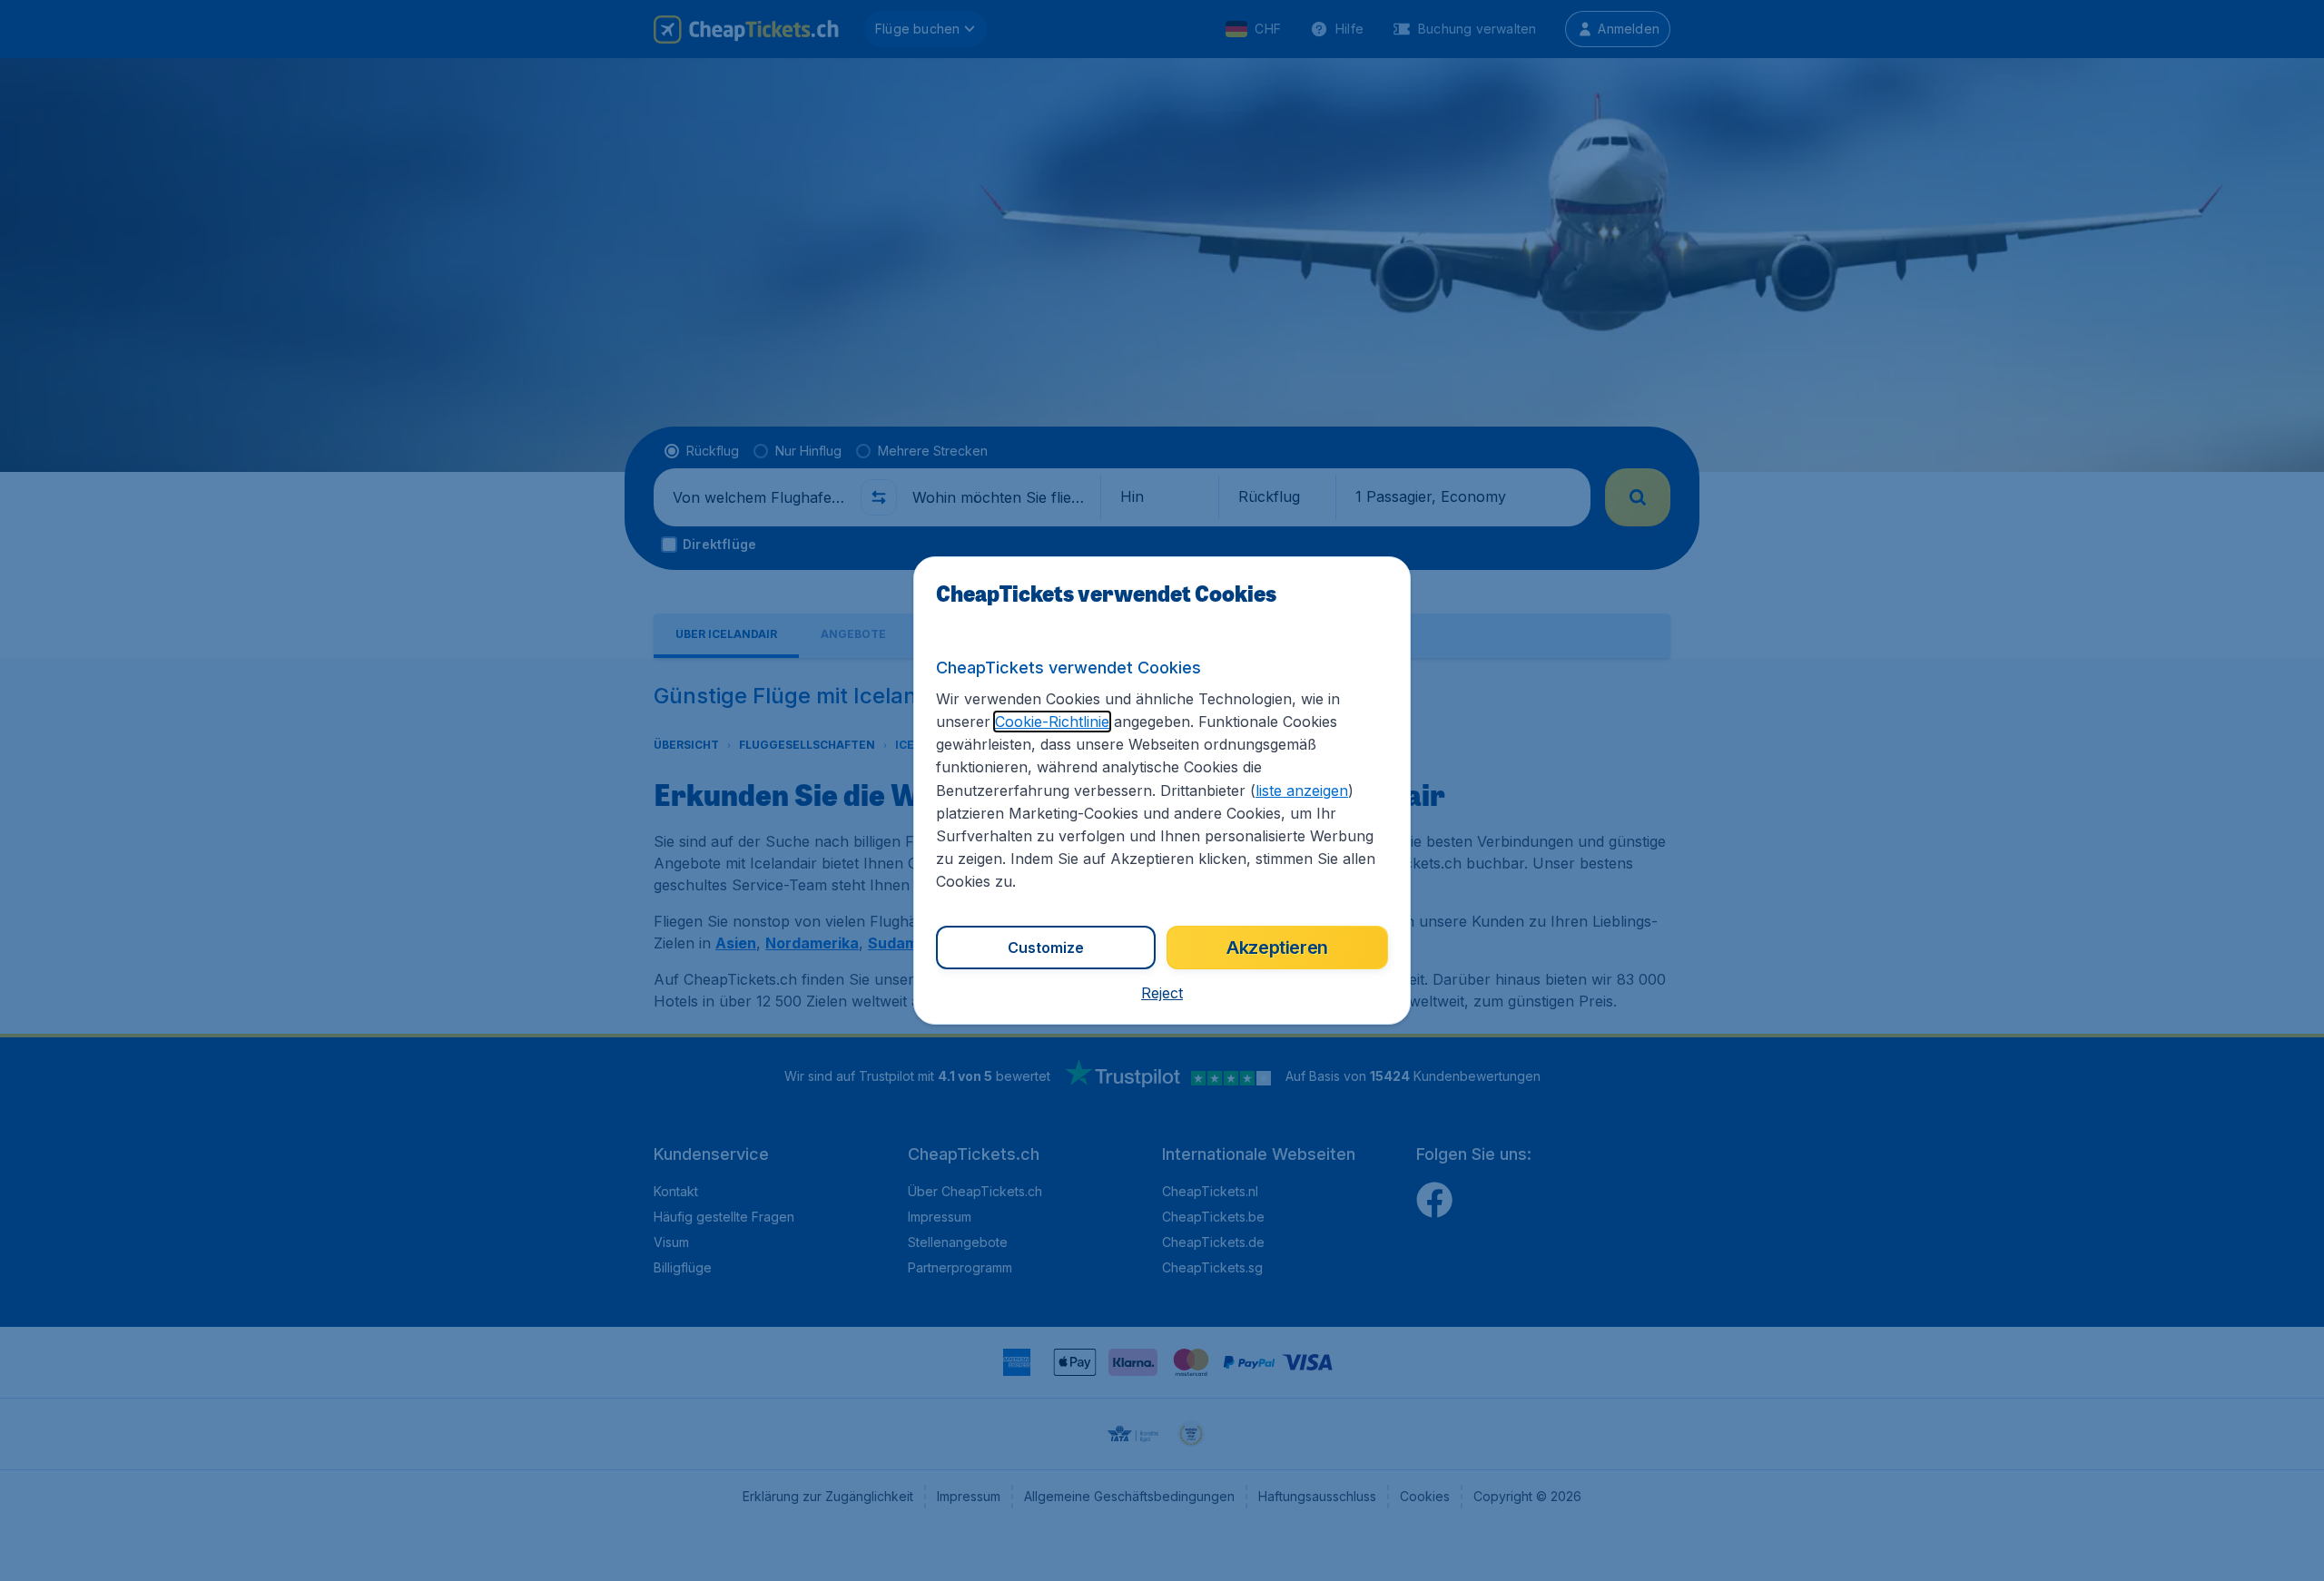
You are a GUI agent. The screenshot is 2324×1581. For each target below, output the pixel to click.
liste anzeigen (1302, 790)
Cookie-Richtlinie (1052, 722)
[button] (1162, 993)
